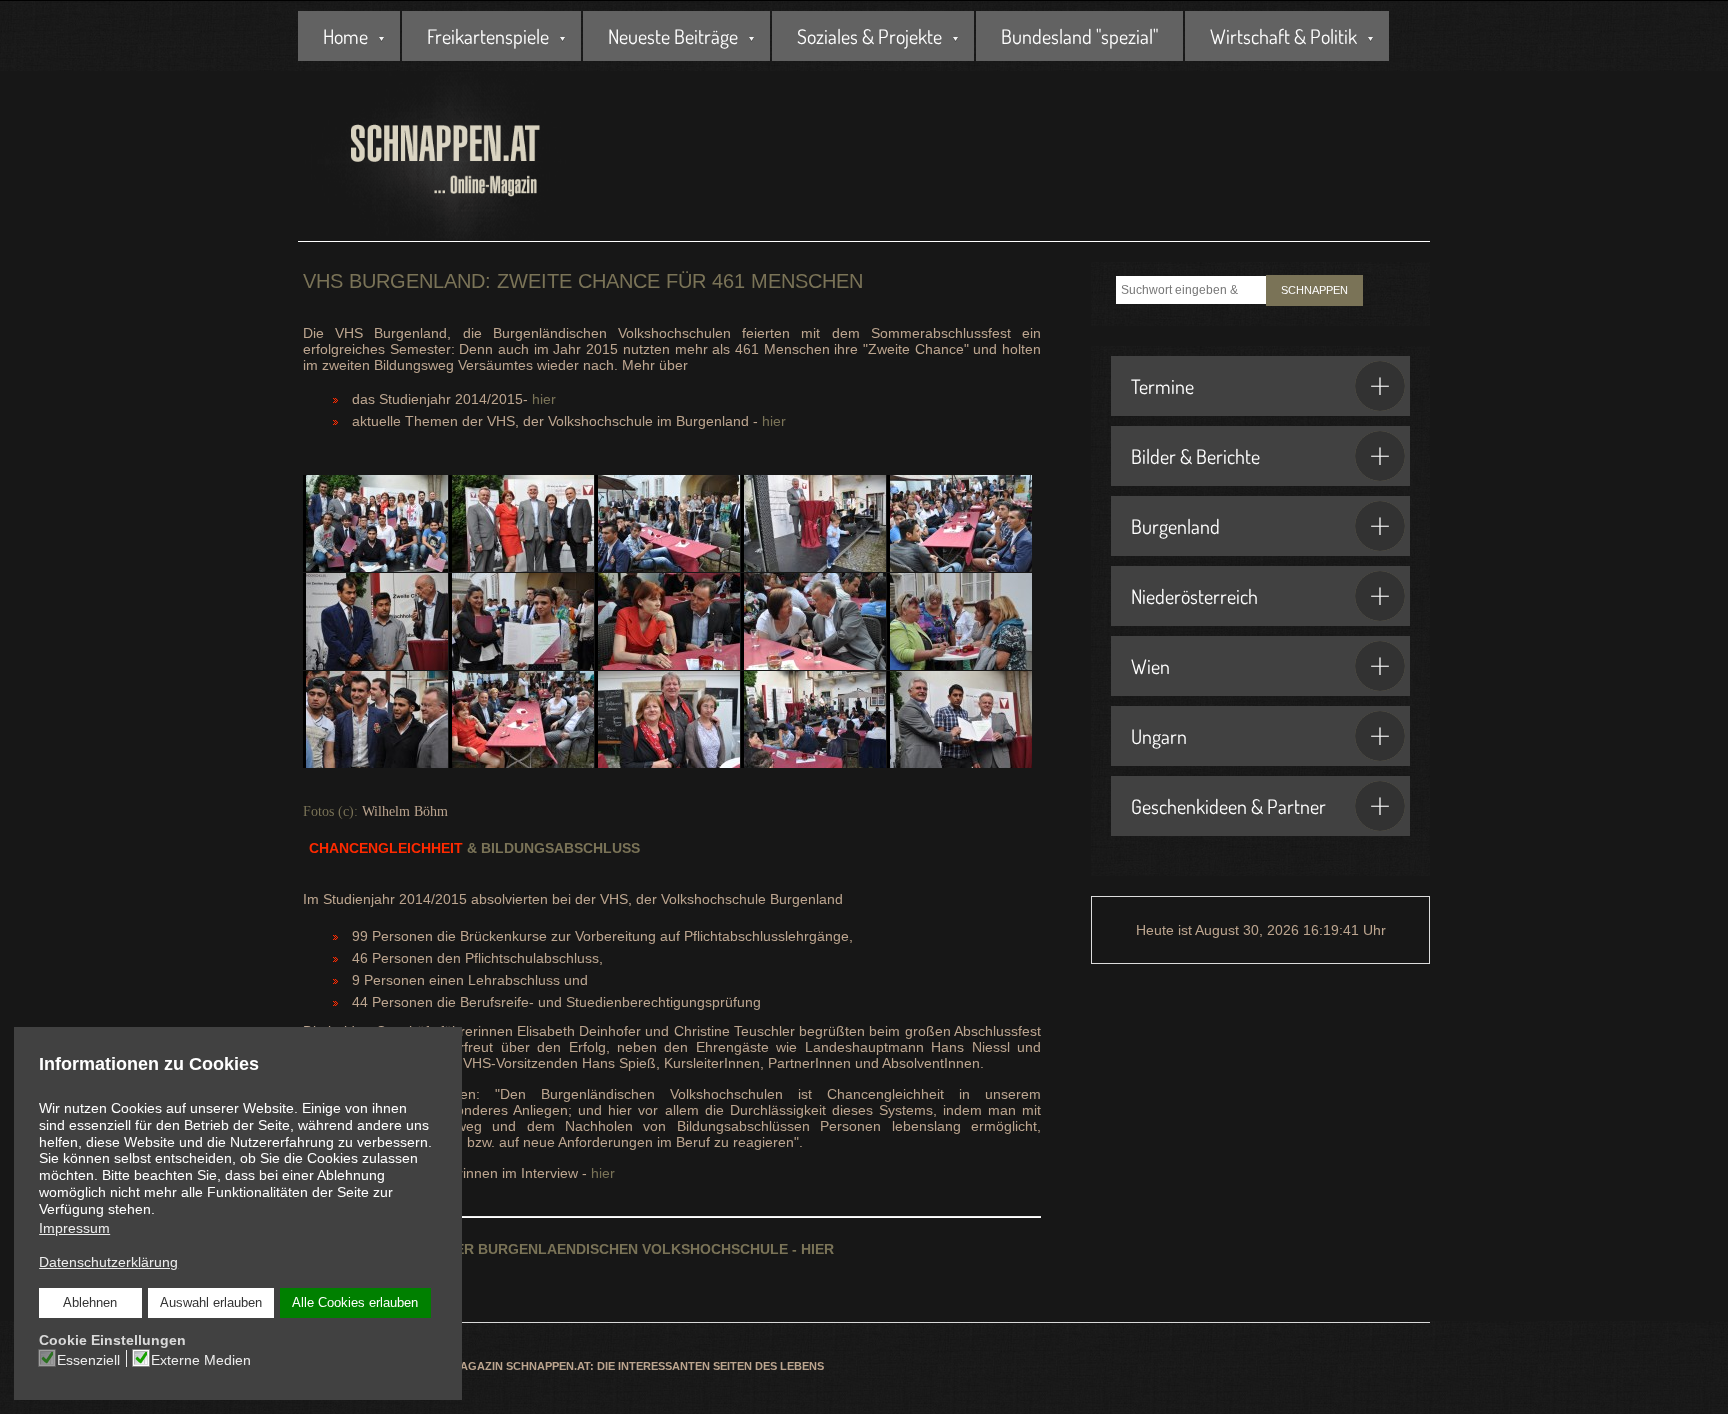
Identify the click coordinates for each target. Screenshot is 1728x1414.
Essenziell (88, 1360)
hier (544, 399)
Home (345, 36)
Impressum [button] (74, 1228)
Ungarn (1159, 736)
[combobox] (1191, 290)
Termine (1162, 386)
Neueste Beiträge (673, 36)
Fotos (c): (330, 811)
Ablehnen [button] (90, 1303)
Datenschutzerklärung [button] (108, 1262)
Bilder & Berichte (1195, 456)
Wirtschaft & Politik (1283, 36)
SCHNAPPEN (1314, 290)
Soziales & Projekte (869, 36)
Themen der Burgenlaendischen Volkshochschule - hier (568, 1249)
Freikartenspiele (488, 36)
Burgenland (1175, 526)
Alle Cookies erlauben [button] (355, 1303)
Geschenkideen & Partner (1228, 806)
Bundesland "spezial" (1079, 36)
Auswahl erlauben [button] (211, 1303)
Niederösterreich (1194, 596)
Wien (1150, 666)
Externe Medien (201, 1360)
